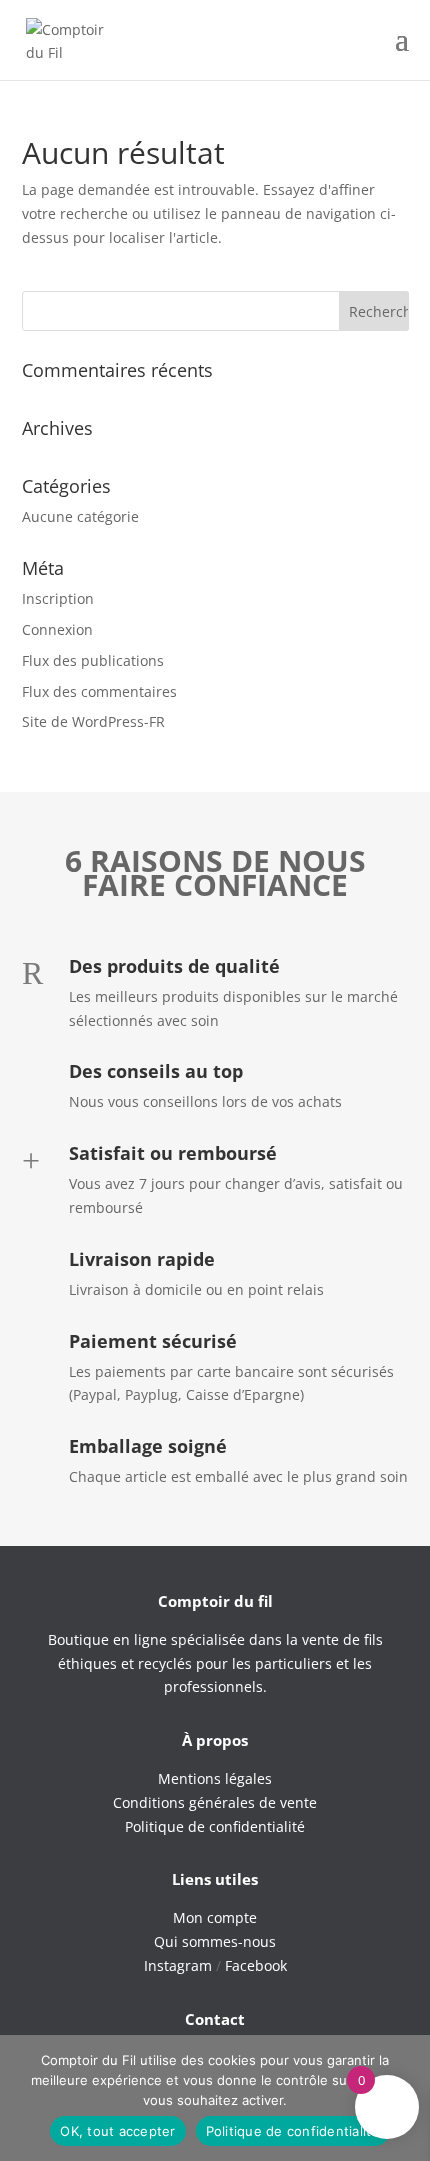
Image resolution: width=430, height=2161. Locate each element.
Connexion (57, 629)
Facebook (256, 1965)
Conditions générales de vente (215, 1802)
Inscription (58, 598)
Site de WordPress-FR (93, 721)
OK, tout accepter (117, 2131)
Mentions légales (215, 1778)
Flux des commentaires (99, 691)
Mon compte (215, 1917)
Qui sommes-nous (215, 1941)
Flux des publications (93, 660)
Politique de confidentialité (293, 2131)
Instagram (178, 1965)
